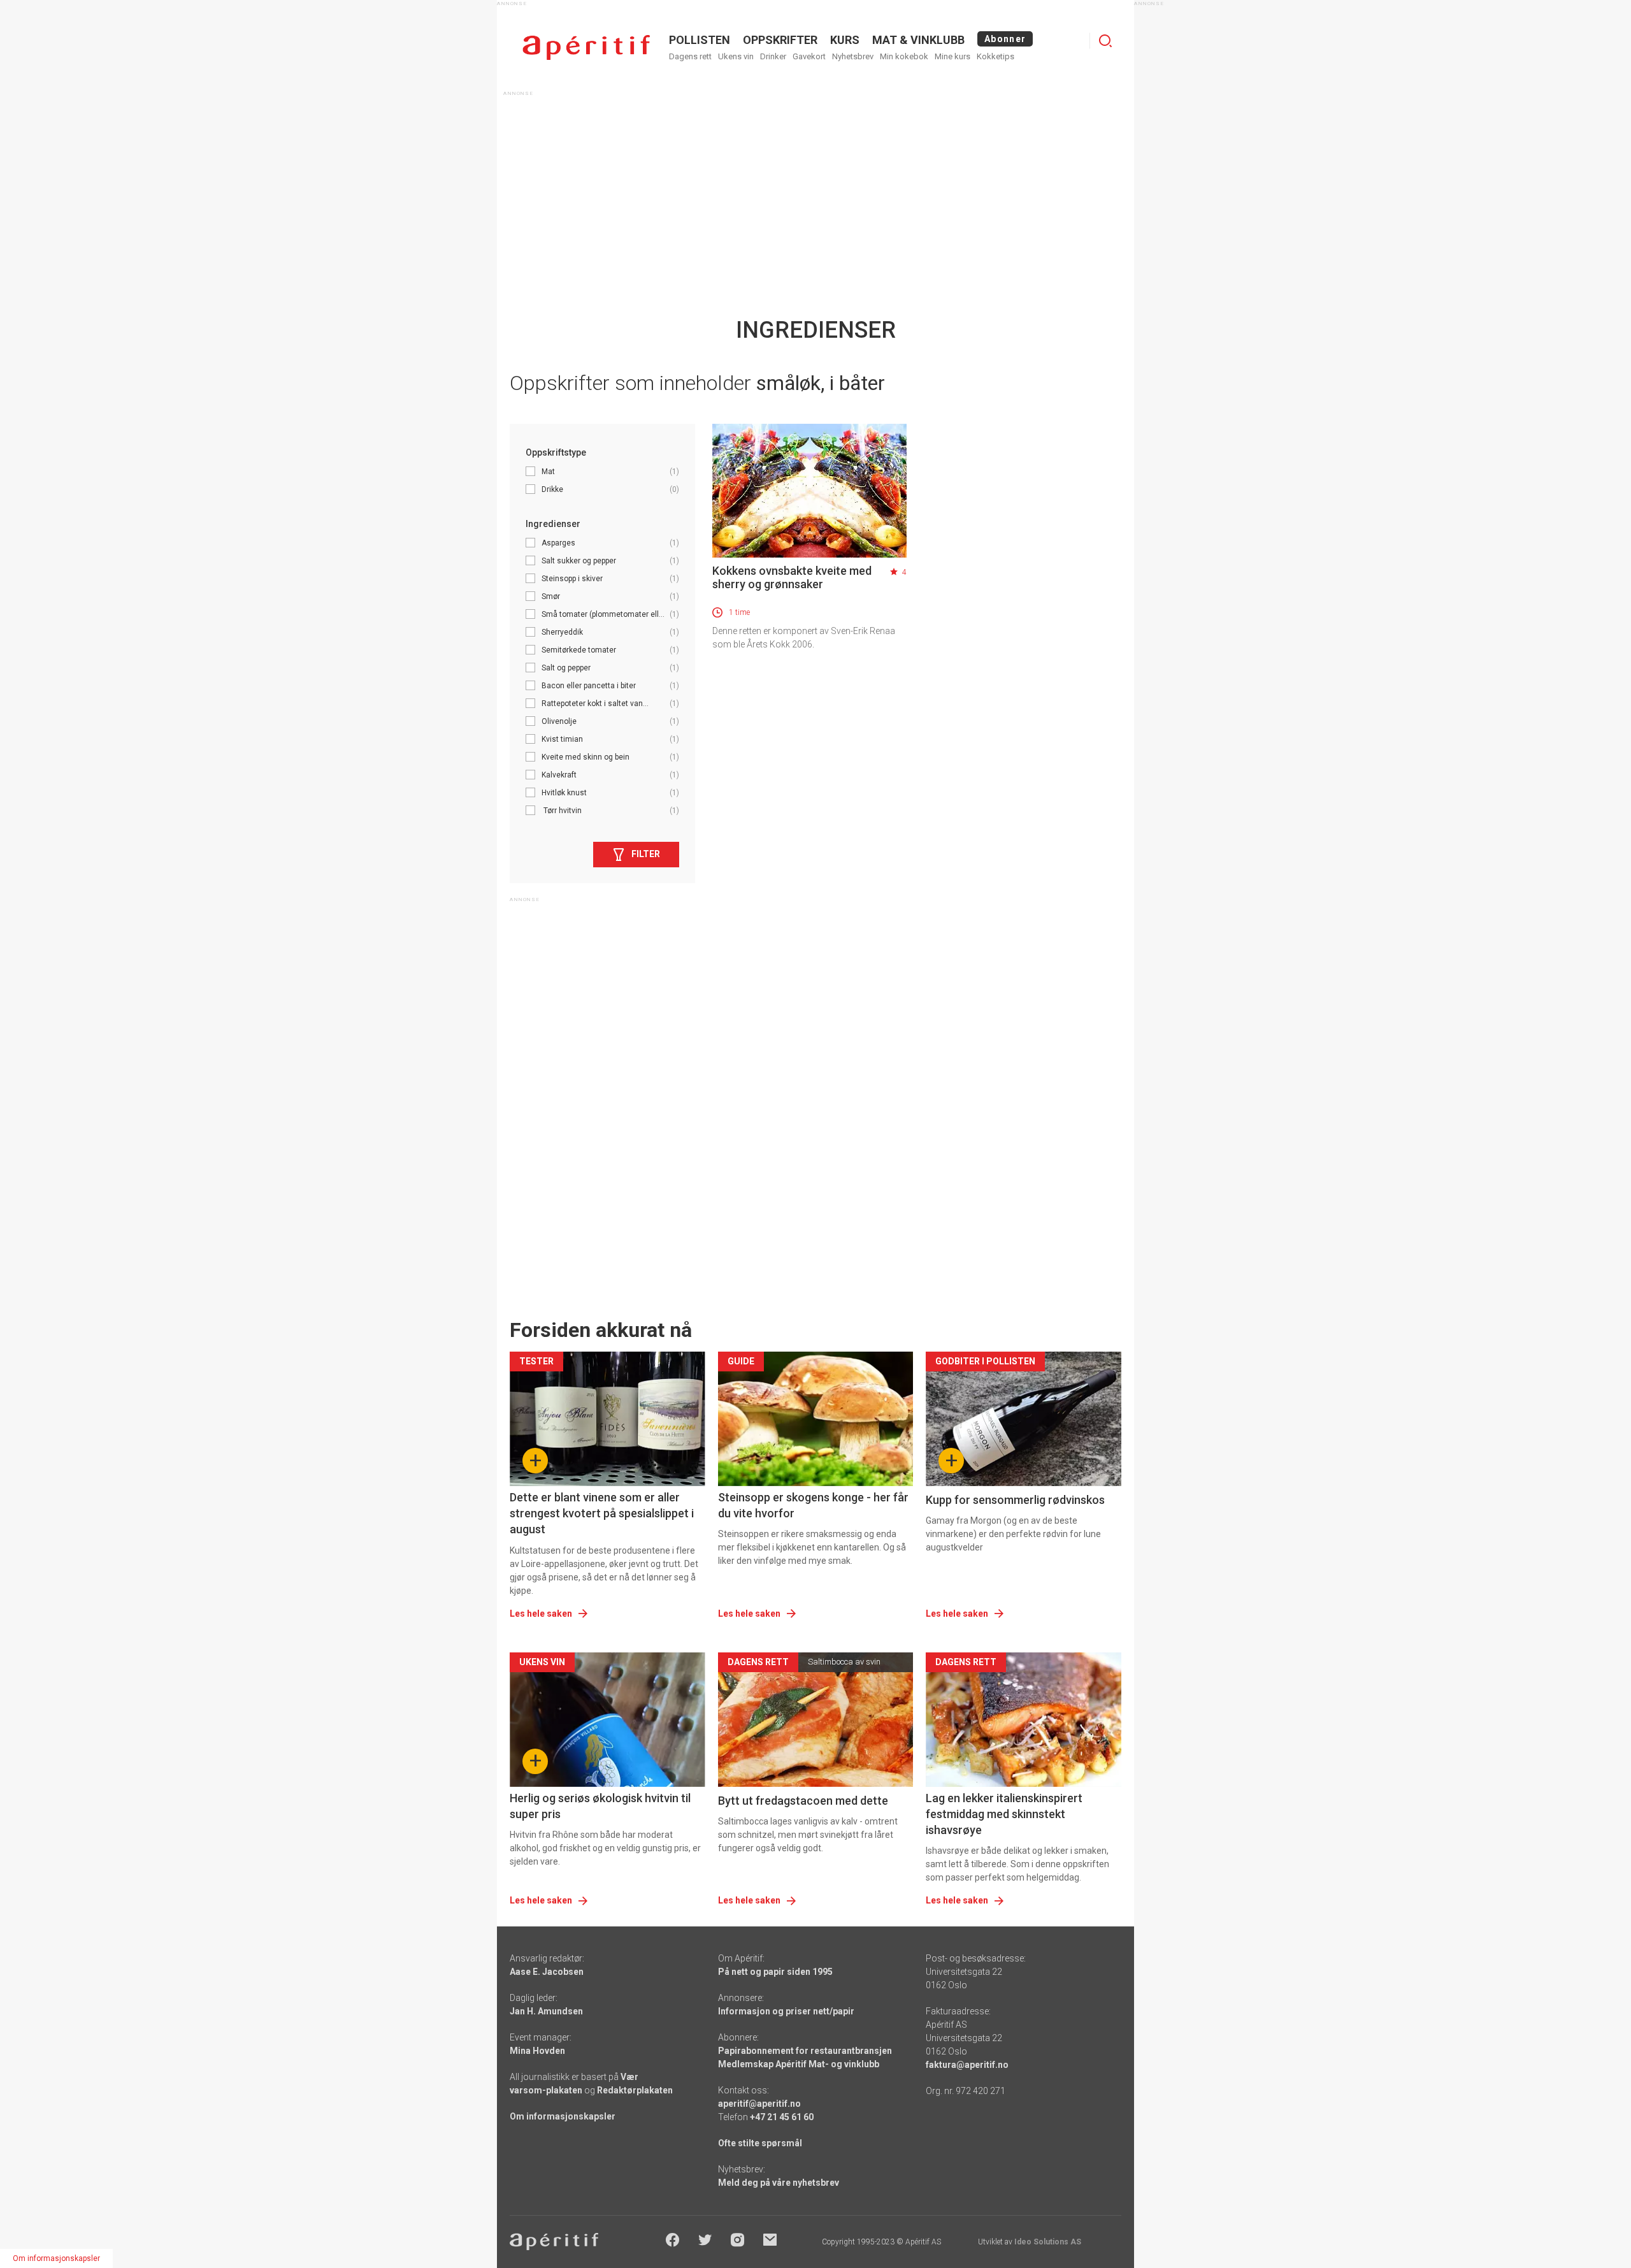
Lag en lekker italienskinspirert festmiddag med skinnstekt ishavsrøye (1004, 1814)
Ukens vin (736, 56)
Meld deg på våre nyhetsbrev (779, 2183)
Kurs (845, 40)
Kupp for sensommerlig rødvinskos (1015, 1500)
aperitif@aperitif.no (759, 2104)
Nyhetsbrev (853, 56)
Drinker (773, 56)
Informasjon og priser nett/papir (786, 2011)
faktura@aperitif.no (967, 2065)
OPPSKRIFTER (780, 40)
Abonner (1005, 39)
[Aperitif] (586, 47)
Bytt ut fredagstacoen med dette (803, 1801)
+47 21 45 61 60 (782, 2117)
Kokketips (995, 56)
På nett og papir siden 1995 (775, 1972)
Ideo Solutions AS (1048, 2242)
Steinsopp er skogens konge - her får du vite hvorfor (813, 1505)
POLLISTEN (700, 40)
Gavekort (809, 56)
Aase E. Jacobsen (547, 1972)
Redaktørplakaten (635, 2090)
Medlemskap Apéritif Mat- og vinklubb (799, 2064)
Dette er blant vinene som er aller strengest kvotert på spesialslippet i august (602, 1513)
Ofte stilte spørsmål (760, 2143)
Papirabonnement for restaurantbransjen (805, 2051)
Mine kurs (952, 56)
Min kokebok (904, 56)
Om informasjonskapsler (563, 2116)
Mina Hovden (537, 2051)
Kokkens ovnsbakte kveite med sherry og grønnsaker (792, 577)
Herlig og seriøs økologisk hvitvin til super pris (600, 1806)
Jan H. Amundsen (546, 2011)
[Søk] (1105, 41)
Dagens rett (690, 56)
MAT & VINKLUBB (918, 40)
